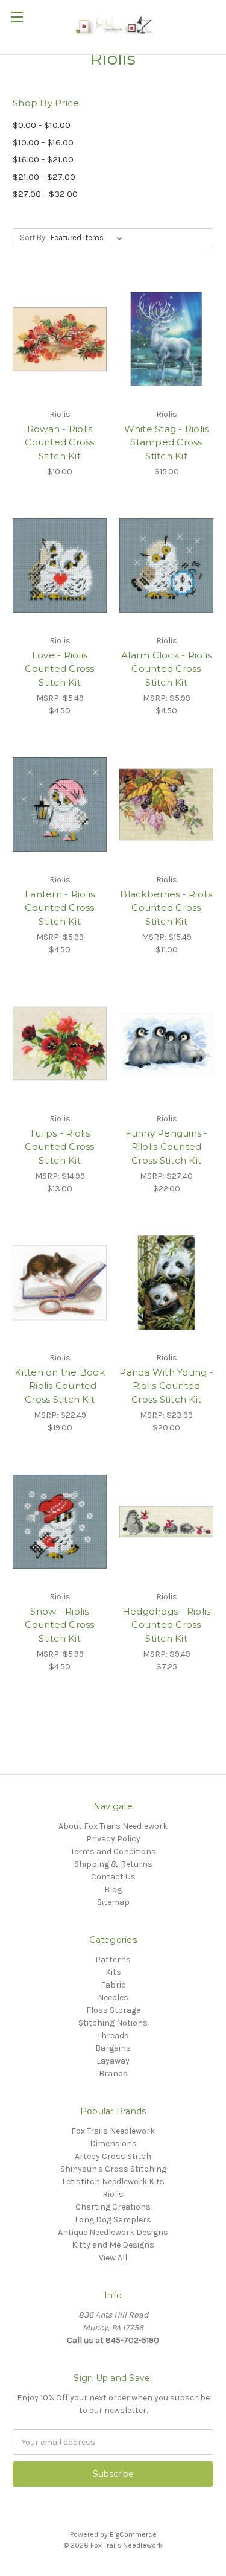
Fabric (113, 1985)
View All (113, 2258)
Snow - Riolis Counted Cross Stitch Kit (59, 1625)
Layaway (113, 2061)
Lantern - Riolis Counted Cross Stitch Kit (60, 908)
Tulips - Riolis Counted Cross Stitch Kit (59, 1147)
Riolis (113, 2194)
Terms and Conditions (113, 1851)
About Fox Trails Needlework (113, 1826)
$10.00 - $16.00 (43, 142)
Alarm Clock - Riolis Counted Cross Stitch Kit (166, 669)
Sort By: (33, 238)
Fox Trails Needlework (113, 2131)
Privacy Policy (113, 1839)
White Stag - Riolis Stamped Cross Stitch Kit (167, 442)
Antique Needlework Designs (113, 2232)
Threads (113, 2036)
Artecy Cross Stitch (113, 2156)
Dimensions (113, 2144)
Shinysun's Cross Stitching (113, 2169)
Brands (113, 2074)
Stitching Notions (113, 2023)
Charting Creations (113, 2207)
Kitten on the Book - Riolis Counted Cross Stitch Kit (60, 1386)
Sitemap (113, 1902)
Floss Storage (113, 2010)
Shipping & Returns (113, 1864)
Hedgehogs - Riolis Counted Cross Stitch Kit (167, 1625)
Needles (113, 1997)
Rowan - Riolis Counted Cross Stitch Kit (59, 442)
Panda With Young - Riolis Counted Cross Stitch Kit (166, 1386)
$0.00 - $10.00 (42, 125)
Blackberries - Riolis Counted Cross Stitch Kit (166, 908)
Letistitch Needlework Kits (113, 2182)
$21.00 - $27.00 (44, 177)
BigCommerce (133, 2534)
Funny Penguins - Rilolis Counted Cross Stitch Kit (167, 1147)
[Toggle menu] (17, 17)
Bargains (113, 2048)
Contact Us (113, 1877)
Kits (113, 1972)
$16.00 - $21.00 (43, 159)
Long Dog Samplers (113, 2220)
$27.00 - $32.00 (45, 194)
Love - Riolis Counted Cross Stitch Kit (59, 669)
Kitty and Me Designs (113, 2245)
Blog (113, 1889)
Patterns (113, 1959)
